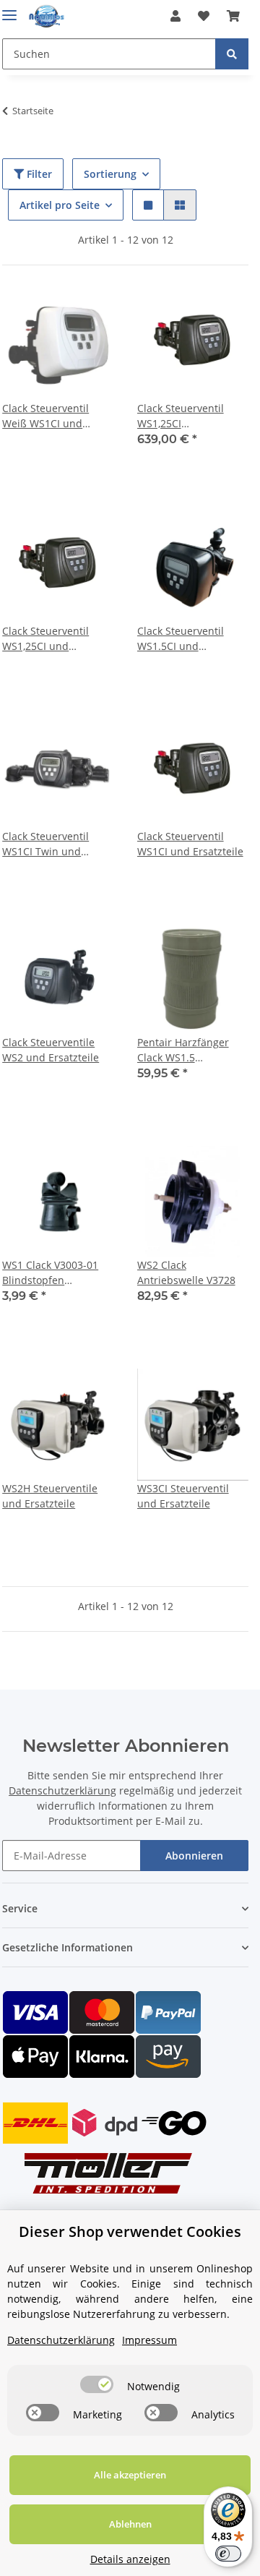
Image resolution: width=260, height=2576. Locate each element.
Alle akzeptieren (130, 2475)
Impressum (149, 2340)
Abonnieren (194, 1856)
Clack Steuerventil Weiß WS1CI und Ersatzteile (45, 416)
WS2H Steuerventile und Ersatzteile (50, 1496)
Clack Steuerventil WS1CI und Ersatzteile (190, 844)
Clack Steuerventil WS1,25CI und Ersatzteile (45, 639)
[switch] (97, 2384)
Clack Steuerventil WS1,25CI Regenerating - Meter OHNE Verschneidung (190, 416)
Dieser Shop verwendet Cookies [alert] (130, 2231)
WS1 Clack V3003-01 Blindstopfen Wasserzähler (50, 1273)
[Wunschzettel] (204, 16)
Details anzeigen (130, 2559)
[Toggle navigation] (9, 9)
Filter (38, 174)
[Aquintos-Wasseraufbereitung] (47, 16)
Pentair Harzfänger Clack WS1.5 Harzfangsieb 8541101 (191, 1050)
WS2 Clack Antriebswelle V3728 (186, 1272)
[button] (175, 16)
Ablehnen (130, 2524)
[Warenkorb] (233, 16)
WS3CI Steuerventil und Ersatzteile (183, 1496)
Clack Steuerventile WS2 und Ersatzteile (51, 1050)
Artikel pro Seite (60, 205)
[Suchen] (232, 54)
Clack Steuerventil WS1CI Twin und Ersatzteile (45, 844)
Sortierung (110, 174)
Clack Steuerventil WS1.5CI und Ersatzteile (181, 639)
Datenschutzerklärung (62, 1790)
